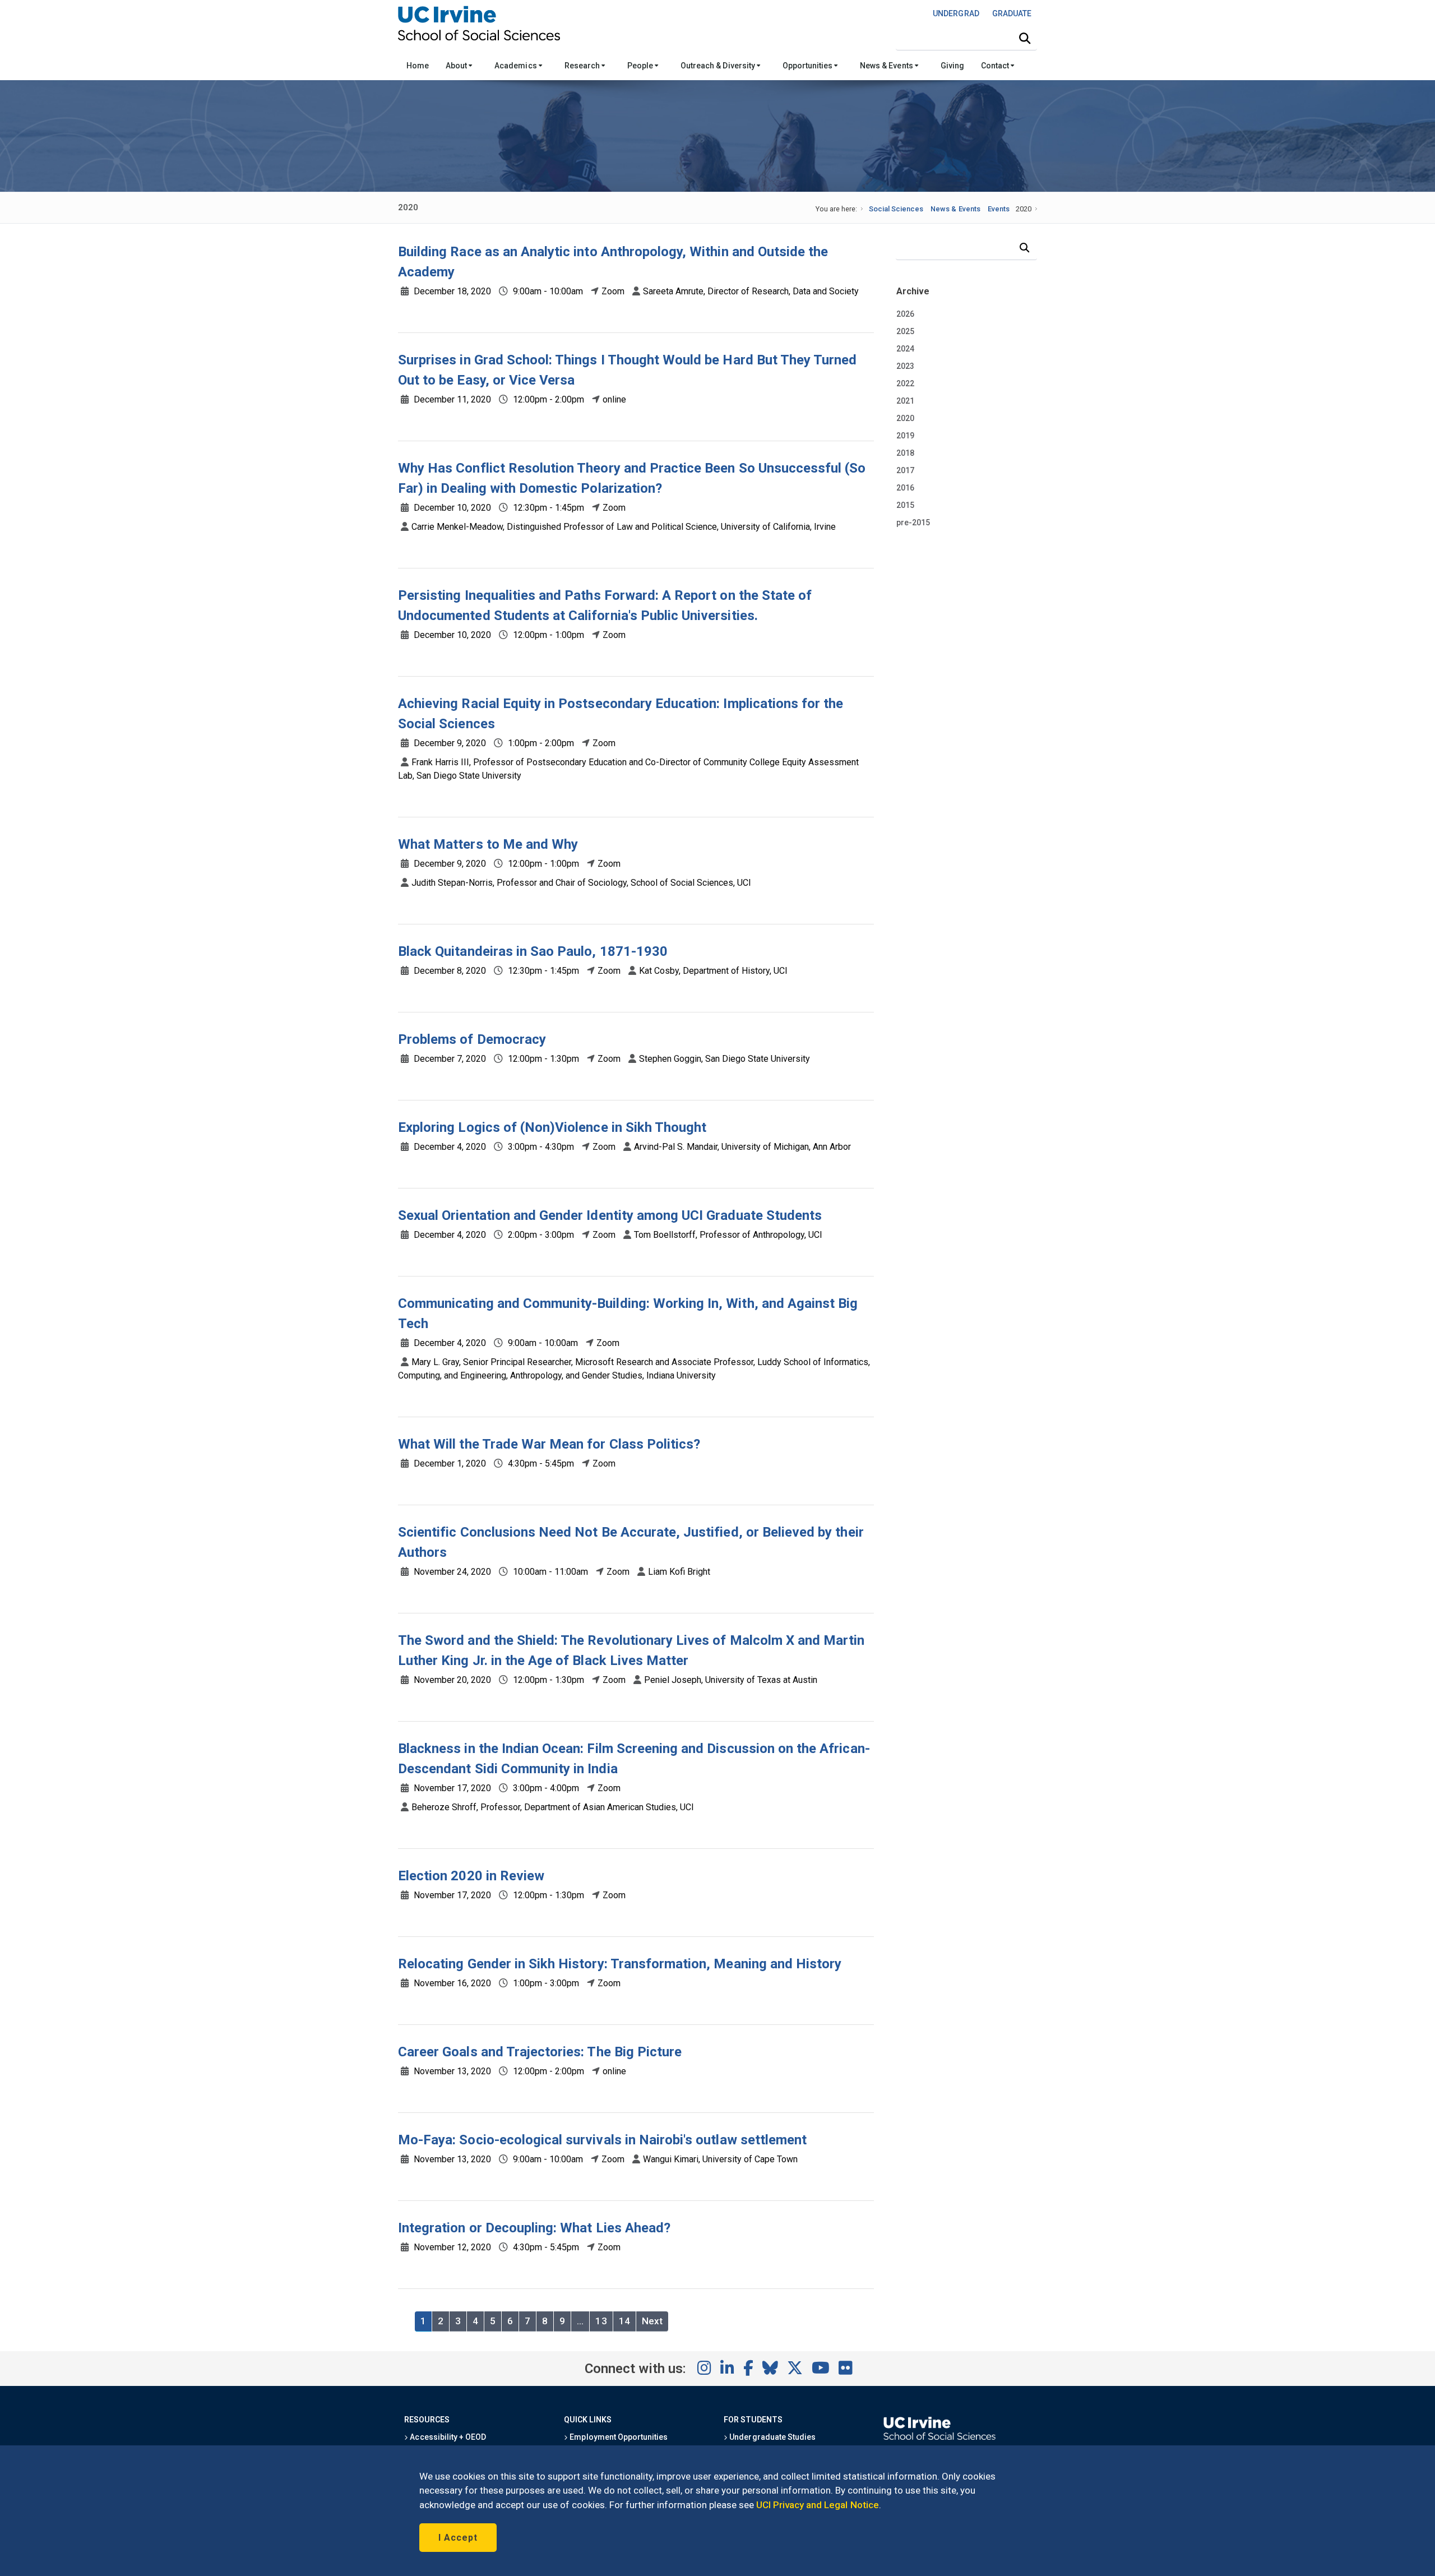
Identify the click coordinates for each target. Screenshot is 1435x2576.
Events (999, 209)
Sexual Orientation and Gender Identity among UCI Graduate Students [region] (610, 1215)
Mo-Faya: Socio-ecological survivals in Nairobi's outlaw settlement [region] (602, 2140)
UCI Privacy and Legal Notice (818, 2505)
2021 (905, 401)
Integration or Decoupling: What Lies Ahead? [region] (534, 2228)
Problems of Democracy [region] (472, 1039)
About (457, 66)
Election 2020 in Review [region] (471, 1876)
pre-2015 (913, 522)
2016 (905, 488)
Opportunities (808, 66)
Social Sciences (896, 209)
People (641, 66)
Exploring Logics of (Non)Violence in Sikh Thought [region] (552, 1127)
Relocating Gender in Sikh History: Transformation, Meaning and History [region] (620, 1964)
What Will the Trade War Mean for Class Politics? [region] (549, 1444)
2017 (905, 470)
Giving (952, 66)
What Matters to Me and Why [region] (488, 844)
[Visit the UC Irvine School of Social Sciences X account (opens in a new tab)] (795, 2369)
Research (583, 66)
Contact (996, 66)
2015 (905, 505)
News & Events (887, 66)
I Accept (458, 2538)
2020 (905, 418)
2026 (905, 314)
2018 (905, 453)
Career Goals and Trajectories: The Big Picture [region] (540, 2052)
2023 (905, 366)
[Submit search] (1025, 39)
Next (652, 2321)
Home (418, 66)
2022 (905, 383)
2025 (905, 331)
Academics (516, 66)
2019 (905, 436)
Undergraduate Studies (772, 2437)
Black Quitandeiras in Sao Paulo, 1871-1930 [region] (533, 951)
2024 (905, 349)
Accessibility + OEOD (447, 2437)
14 (624, 2321)
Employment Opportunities (618, 2437)
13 (601, 2321)
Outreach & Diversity (719, 66)
